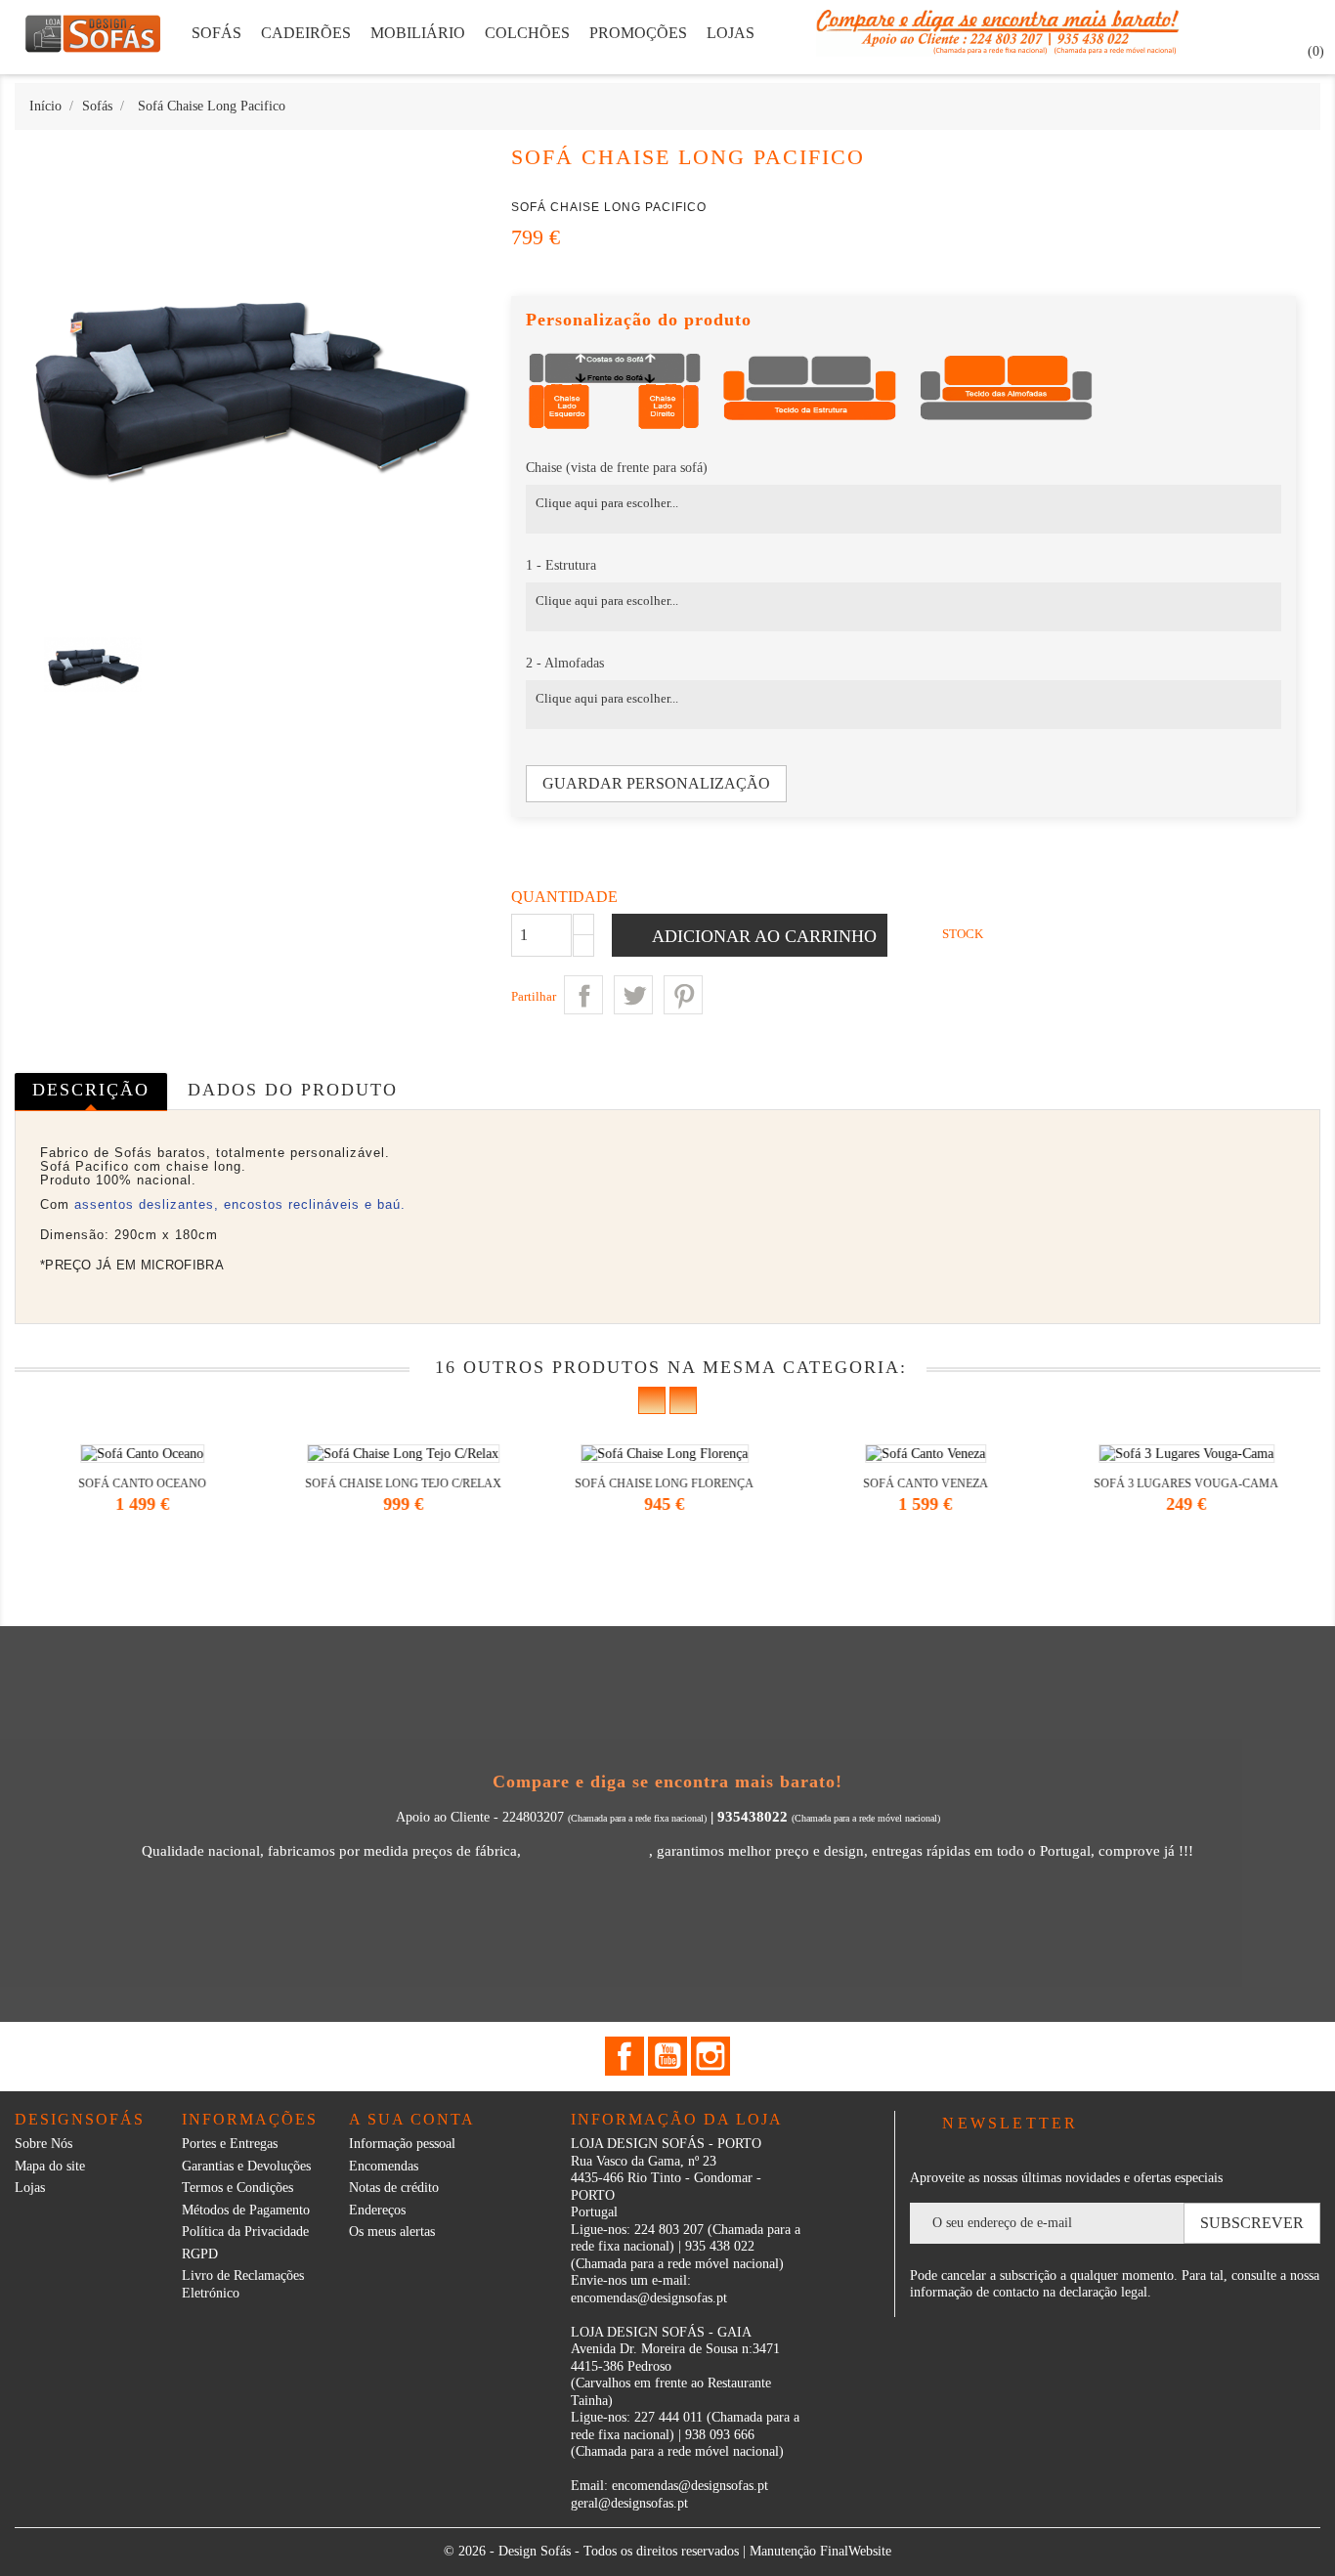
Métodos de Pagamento (246, 2210)
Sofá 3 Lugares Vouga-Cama (934, 1483)
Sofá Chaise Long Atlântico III (1195, 1483)
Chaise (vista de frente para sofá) (617, 468)
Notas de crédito (394, 2188)
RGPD (200, 2254)
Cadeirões (306, 33)
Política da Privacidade (245, 2232)
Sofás (216, 33)
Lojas (30, 2188)
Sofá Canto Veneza (672, 1483)
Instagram (711, 2056)
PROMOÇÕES (638, 33)
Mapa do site (50, 2166)
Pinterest (683, 995)
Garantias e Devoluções (246, 2166)
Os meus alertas (392, 2232)
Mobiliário (418, 33)
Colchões (527, 33)
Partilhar (583, 995)
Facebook (624, 2056)
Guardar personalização (656, 783)
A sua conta (412, 2119)
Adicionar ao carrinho (762, 936)
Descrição (91, 1090)
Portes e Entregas (230, 2144)
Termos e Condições (237, 2188)
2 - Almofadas (565, 663)
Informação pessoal (402, 2144)
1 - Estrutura (561, 565)
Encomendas (384, 2166)
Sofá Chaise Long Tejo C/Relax (151, 1483)
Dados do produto (293, 1090)
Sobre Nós (43, 2144)
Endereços (377, 2210)
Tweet (633, 995)
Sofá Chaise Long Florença (412, 1483)
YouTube (667, 2056)
